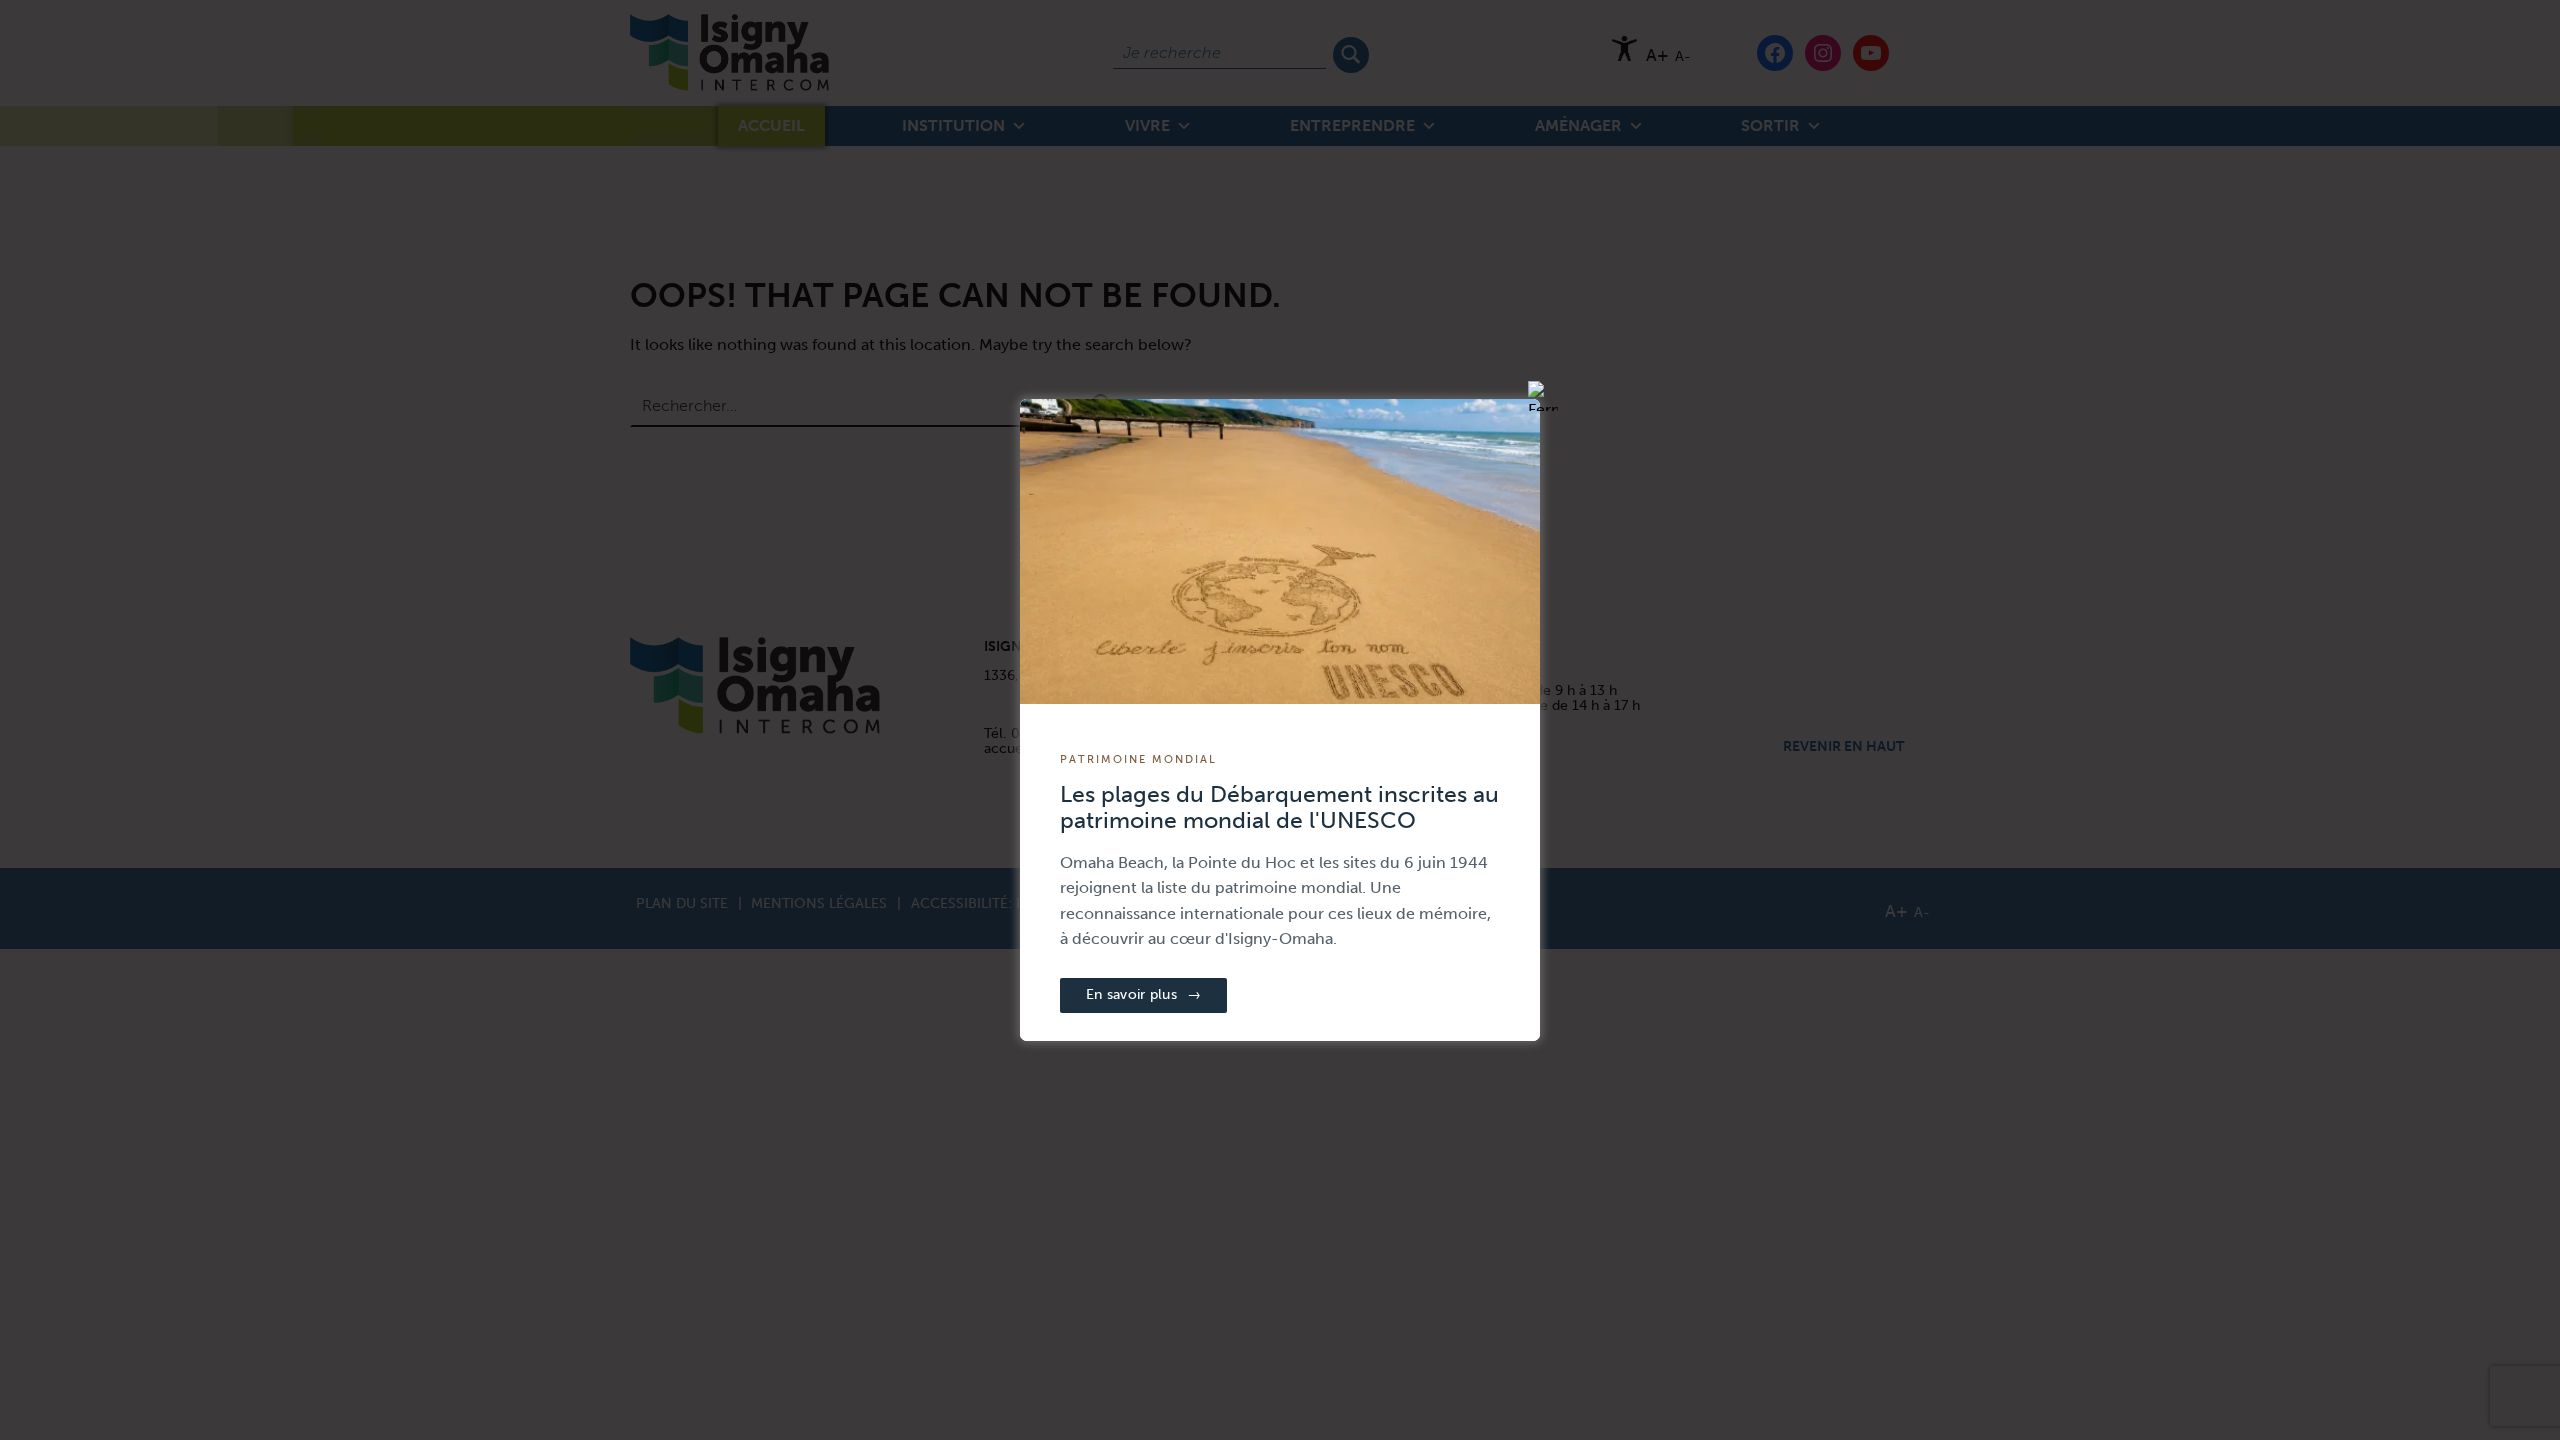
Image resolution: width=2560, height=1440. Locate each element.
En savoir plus (1143, 994)
